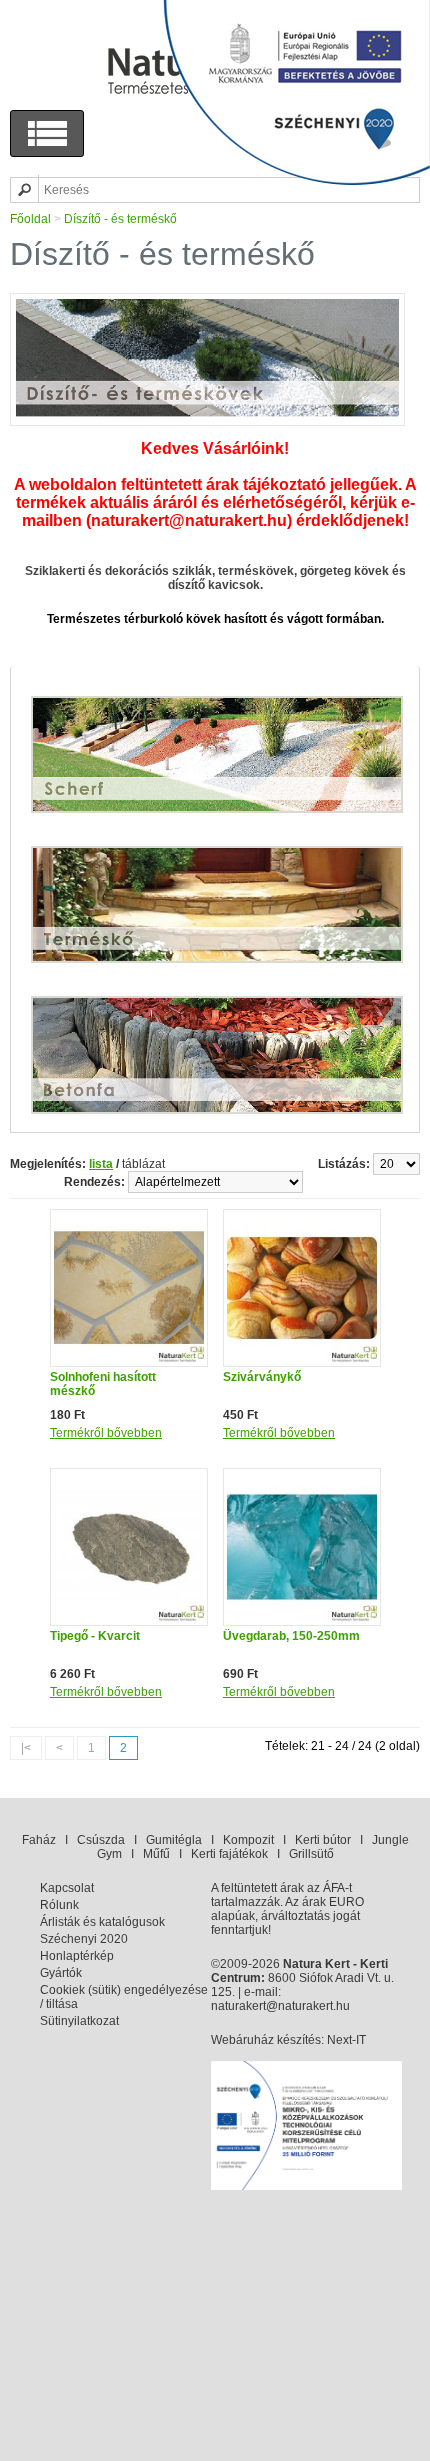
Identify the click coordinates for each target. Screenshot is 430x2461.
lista (101, 1164)
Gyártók (61, 1973)
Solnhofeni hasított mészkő (103, 1384)
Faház (39, 1840)
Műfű (156, 1854)
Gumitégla (174, 1840)
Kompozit (248, 1840)
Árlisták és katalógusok (102, 1922)
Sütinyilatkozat (79, 2021)
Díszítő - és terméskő (120, 219)
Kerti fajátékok (229, 1854)
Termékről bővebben (106, 1433)
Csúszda (101, 1840)
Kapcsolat (67, 1888)
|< (26, 1748)
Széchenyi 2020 (84, 1939)
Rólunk (59, 1905)
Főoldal (30, 219)
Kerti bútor (323, 1840)
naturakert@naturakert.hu (280, 2006)
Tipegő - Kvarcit (95, 1636)
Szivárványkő (262, 1377)
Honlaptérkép (77, 1956)
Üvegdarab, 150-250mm (291, 1636)
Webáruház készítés (266, 2040)
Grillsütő (311, 1854)
